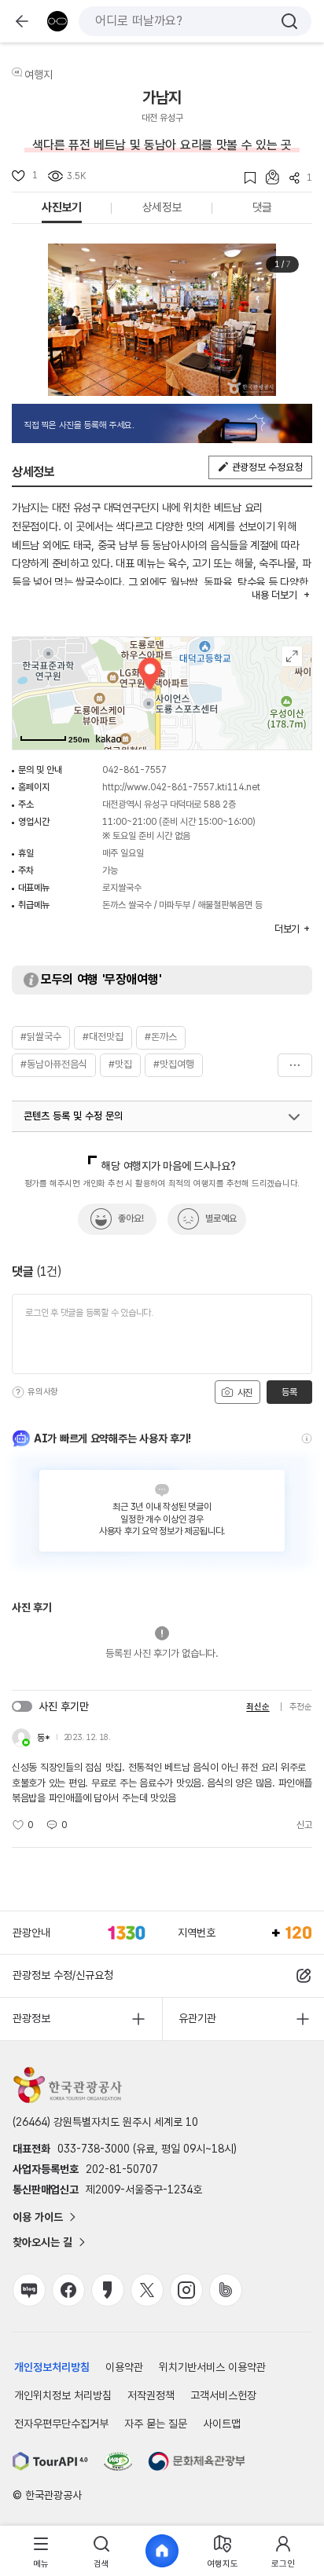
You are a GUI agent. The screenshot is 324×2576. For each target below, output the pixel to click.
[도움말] (18, 1392)
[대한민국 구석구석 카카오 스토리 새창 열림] (108, 2290)
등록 (289, 1392)
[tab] (41, 2551)
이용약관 (124, 2367)
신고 (304, 1825)
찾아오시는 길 (42, 2242)
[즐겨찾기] (245, 178)
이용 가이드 (38, 2217)
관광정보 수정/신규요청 (63, 1975)
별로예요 (221, 1218)
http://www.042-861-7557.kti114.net (181, 787)
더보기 (295, 1065)
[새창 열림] (50, 2461)
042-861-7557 (134, 770)
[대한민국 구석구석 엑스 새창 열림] (147, 2290)
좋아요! (131, 1218)
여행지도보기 (292, 656)
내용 (274, 595)
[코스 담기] (267, 177)
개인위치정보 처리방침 (63, 2395)
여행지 (39, 75)
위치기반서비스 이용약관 (212, 2367)
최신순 (258, 1707)
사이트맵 (222, 2424)
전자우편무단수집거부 (61, 2424)
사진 (244, 1393)
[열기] (294, 1117)
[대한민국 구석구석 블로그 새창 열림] (29, 2290)
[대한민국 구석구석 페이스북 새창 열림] (68, 2290)
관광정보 (31, 2018)
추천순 (301, 1707)
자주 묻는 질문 (156, 2424)
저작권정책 (151, 2395)
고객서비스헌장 (223, 2395)
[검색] (289, 21)
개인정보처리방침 (52, 2367)
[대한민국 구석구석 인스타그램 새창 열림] (186, 2290)
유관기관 (197, 2018)
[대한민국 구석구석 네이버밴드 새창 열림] (226, 2290)
